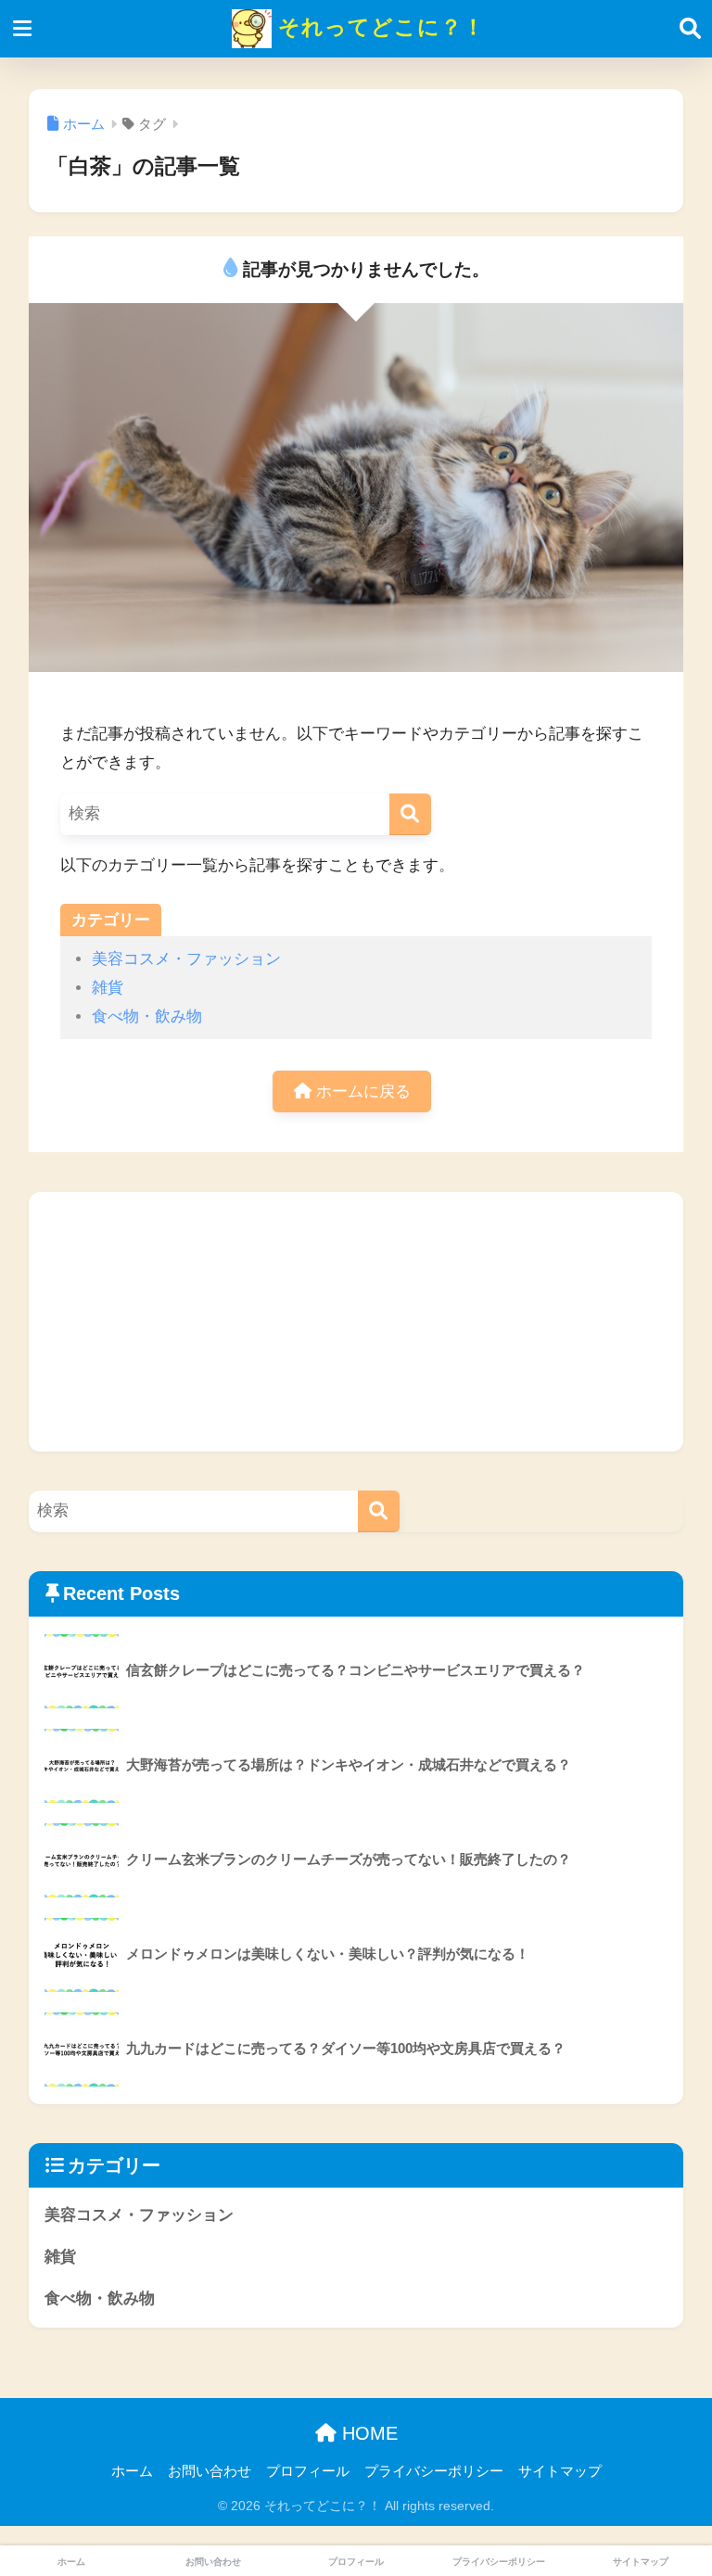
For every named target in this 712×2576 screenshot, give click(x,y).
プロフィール (308, 2471)
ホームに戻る (361, 1091)
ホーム (132, 2471)
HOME (367, 2433)
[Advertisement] (356, 1322)
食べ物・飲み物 (147, 1016)
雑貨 (108, 988)
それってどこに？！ (378, 27)
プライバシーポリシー (434, 2471)
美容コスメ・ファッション (186, 959)
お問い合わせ (210, 2471)
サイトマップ (560, 2471)
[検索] (410, 814)
